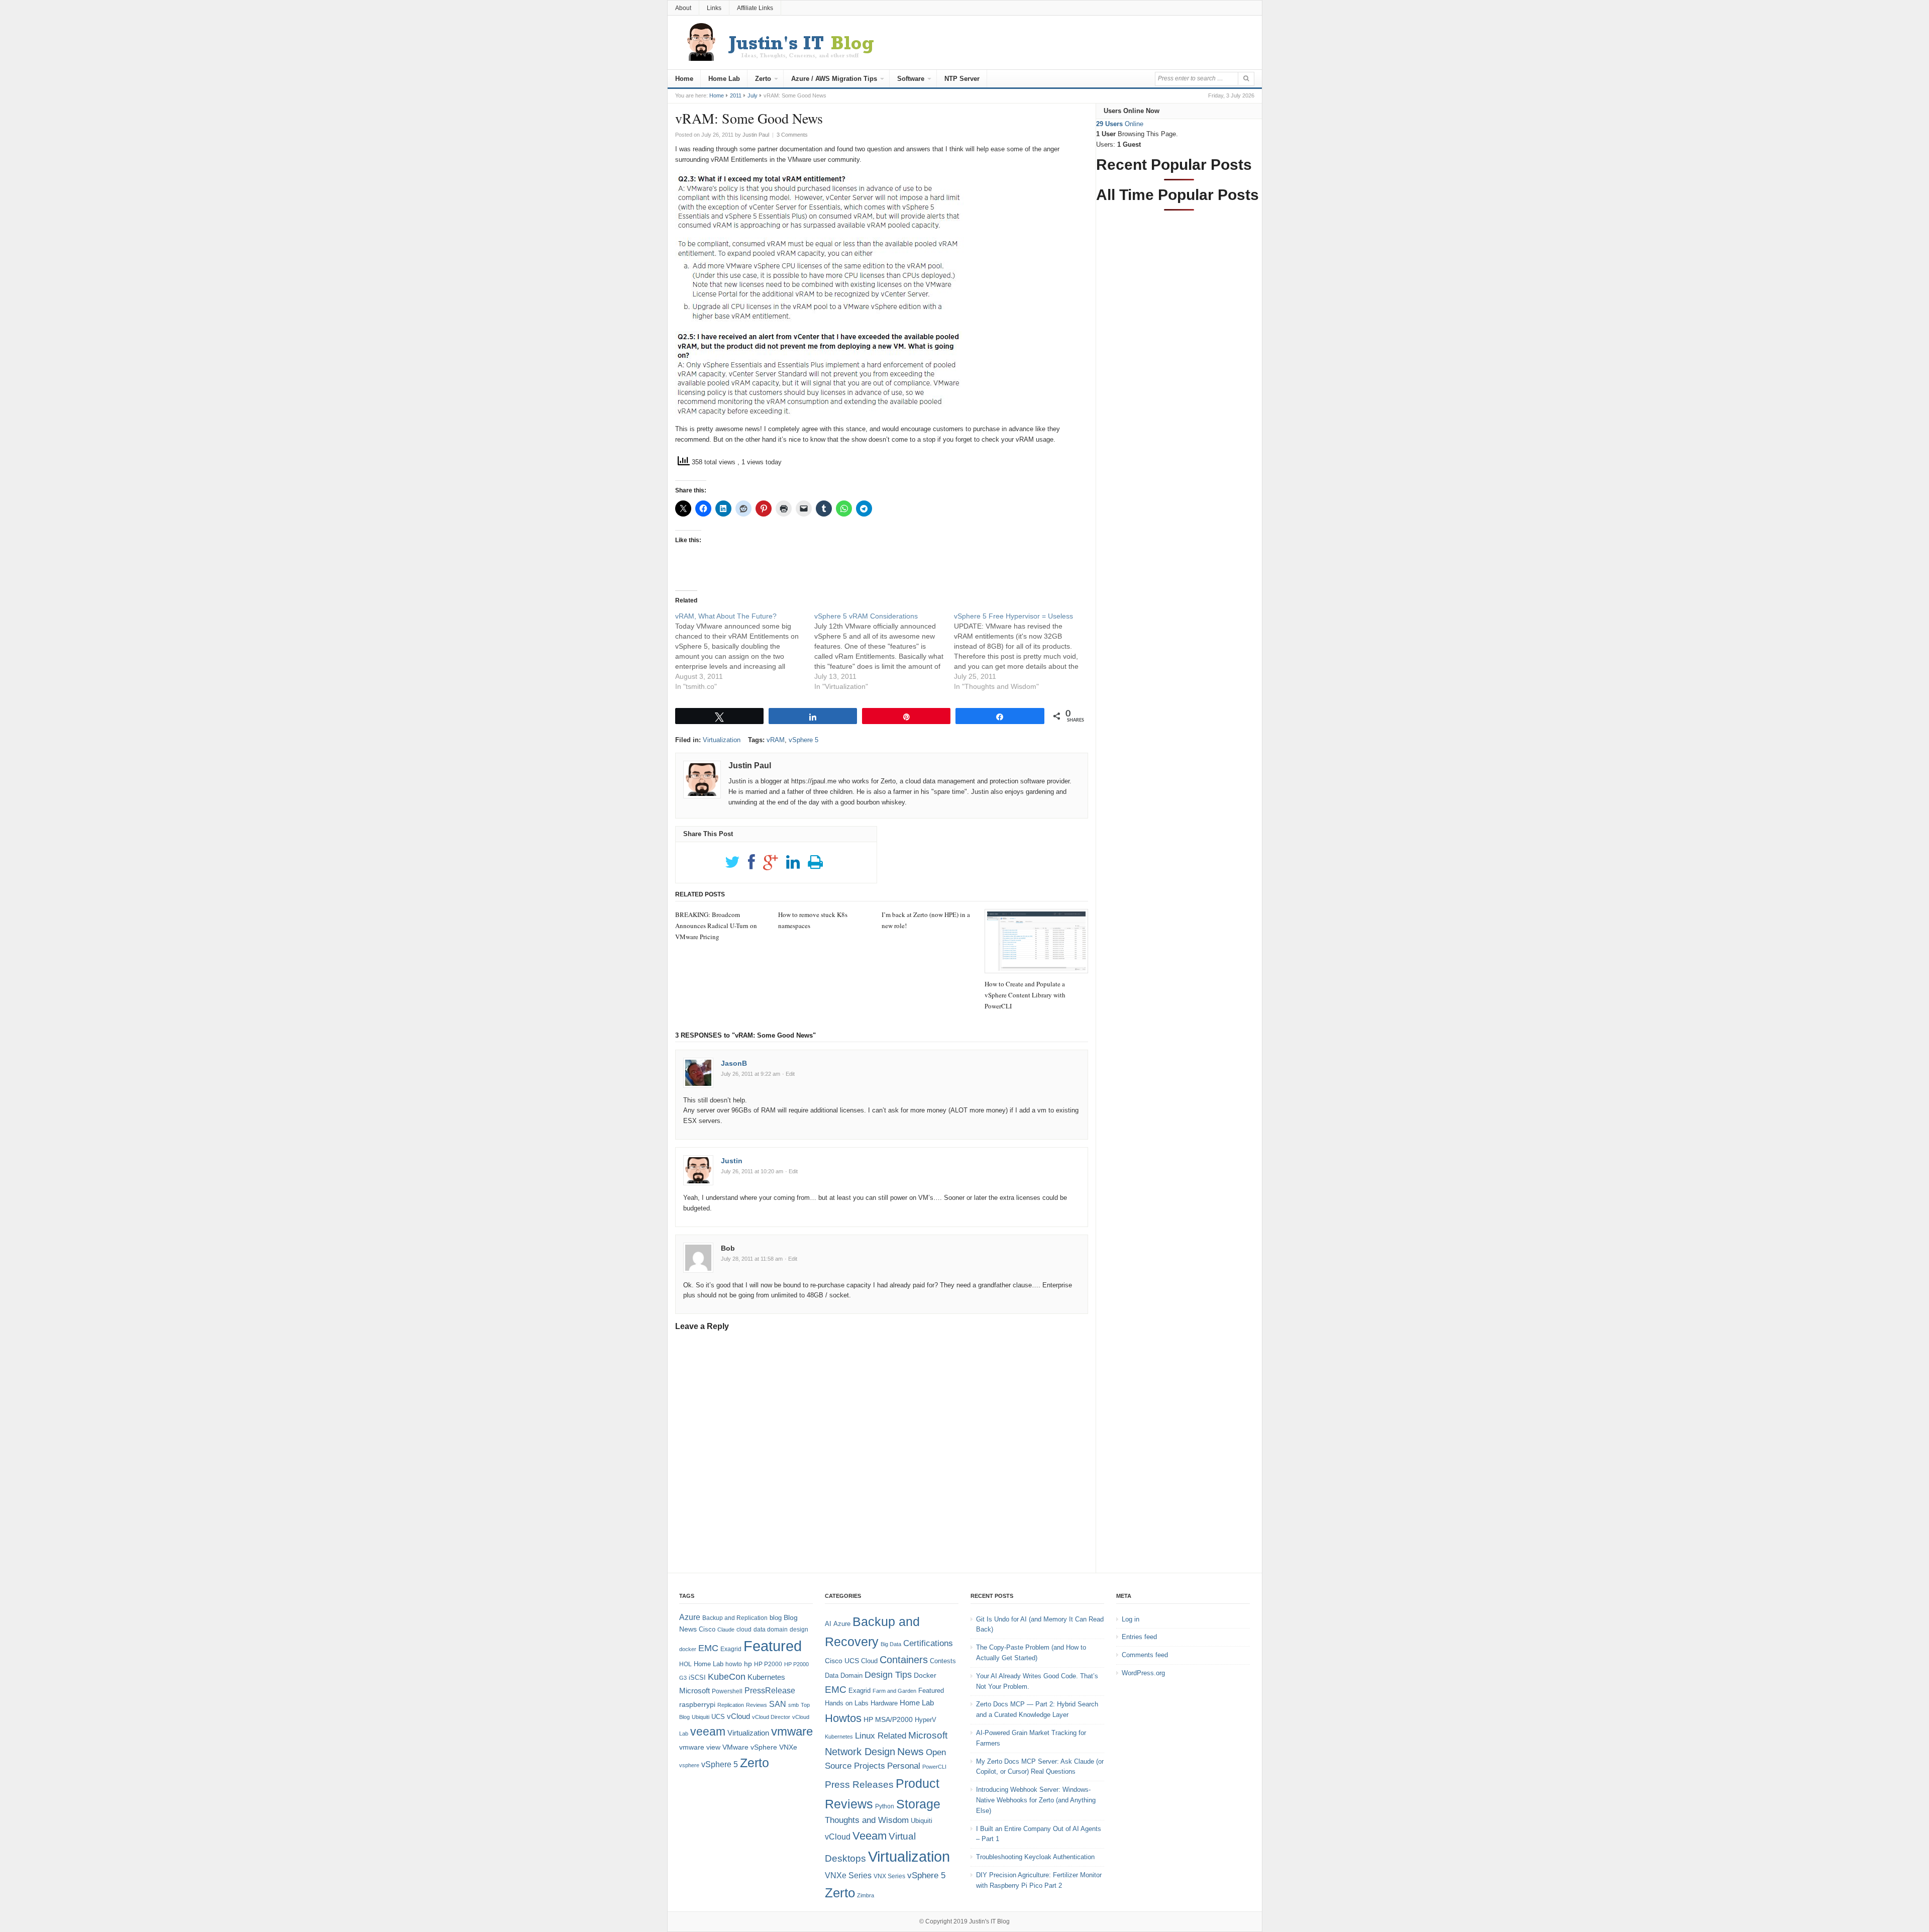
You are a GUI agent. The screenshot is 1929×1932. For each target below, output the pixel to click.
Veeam (870, 1836)
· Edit (788, 1074)
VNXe (788, 1747)
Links (714, 8)
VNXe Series (848, 1875)
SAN (778, 1704)
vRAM (776, 740)
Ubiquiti (701, 1717)
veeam (708, 1732)
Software (911, 79)
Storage (918, 1804)
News (910, 1751)
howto (734, 1664)
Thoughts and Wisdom (867, 1820)
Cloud (869, 1661)
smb (793, 1705)
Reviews (757, 1705)
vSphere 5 (803, 740)
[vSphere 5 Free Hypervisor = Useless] (1024, 651)
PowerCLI (934, 1767)
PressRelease (770, 1690)
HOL (685, 1664)
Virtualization (722, 740)
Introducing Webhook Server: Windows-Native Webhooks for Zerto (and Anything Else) (1036, 1800)
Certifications (928, 1643)
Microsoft (694, 1691)
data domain (771, 1630)
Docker (925, 1675)
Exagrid (731, 1649)
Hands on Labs (847, 1703)
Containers (904, 1660)
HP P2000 (768, 1664)
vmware (792, 1732)
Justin (732, 1161)
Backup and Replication (735, 1618)
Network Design (860, 1752)
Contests (943, 1661)
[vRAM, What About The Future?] (745, 651)
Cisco (707, 1629)
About (683, 8)
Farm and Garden (894, 1691)
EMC (708, 1648)
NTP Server (962, 79)
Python (885, 1806)
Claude (726, 1630)
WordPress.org (1143, 1673)
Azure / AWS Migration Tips (834, 79)
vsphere (689, 1765)
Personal (904, 1766)
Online (1120, 124)
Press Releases (859, 1785)
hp (748, 1664)
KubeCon (727, 1677)
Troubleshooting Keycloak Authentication (1035, 1857)
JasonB (734, 1063)
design (799, 1630)
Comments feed (1145, 1655)
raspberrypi (697, 1705)
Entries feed (1139, 1637)
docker (688, 1649)
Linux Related (881, 1736)
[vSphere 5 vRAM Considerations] (884, 651)
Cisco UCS (842, 1661)
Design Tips (888, 1675)
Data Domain (844, 1675)
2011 (736, 95)
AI (828, 1624)
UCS (718, 1717)
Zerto (763, 79)
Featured (773, 1646)
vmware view (700, 1747)
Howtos (843, 1718)
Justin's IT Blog (989, 1921)
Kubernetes (766, 1677)
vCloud (738, 1716)
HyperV (926, 1720)
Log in (1131, 1619)
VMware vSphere (750, 1747)
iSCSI (697, 1677)
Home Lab (724, 79)
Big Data (891, 1644)
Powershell (727, 1691)
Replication (731, 1705)
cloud (744, 1630)
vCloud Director (771, 1717)
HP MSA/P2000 (888, 1719)
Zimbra (866, 1895)
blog (776, 1618)
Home (684, 79)
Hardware (884, 1703)
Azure (690, 1617)
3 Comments (792, 135)
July (753, 95)
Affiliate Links (755, 8)
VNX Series (889, 1876)
